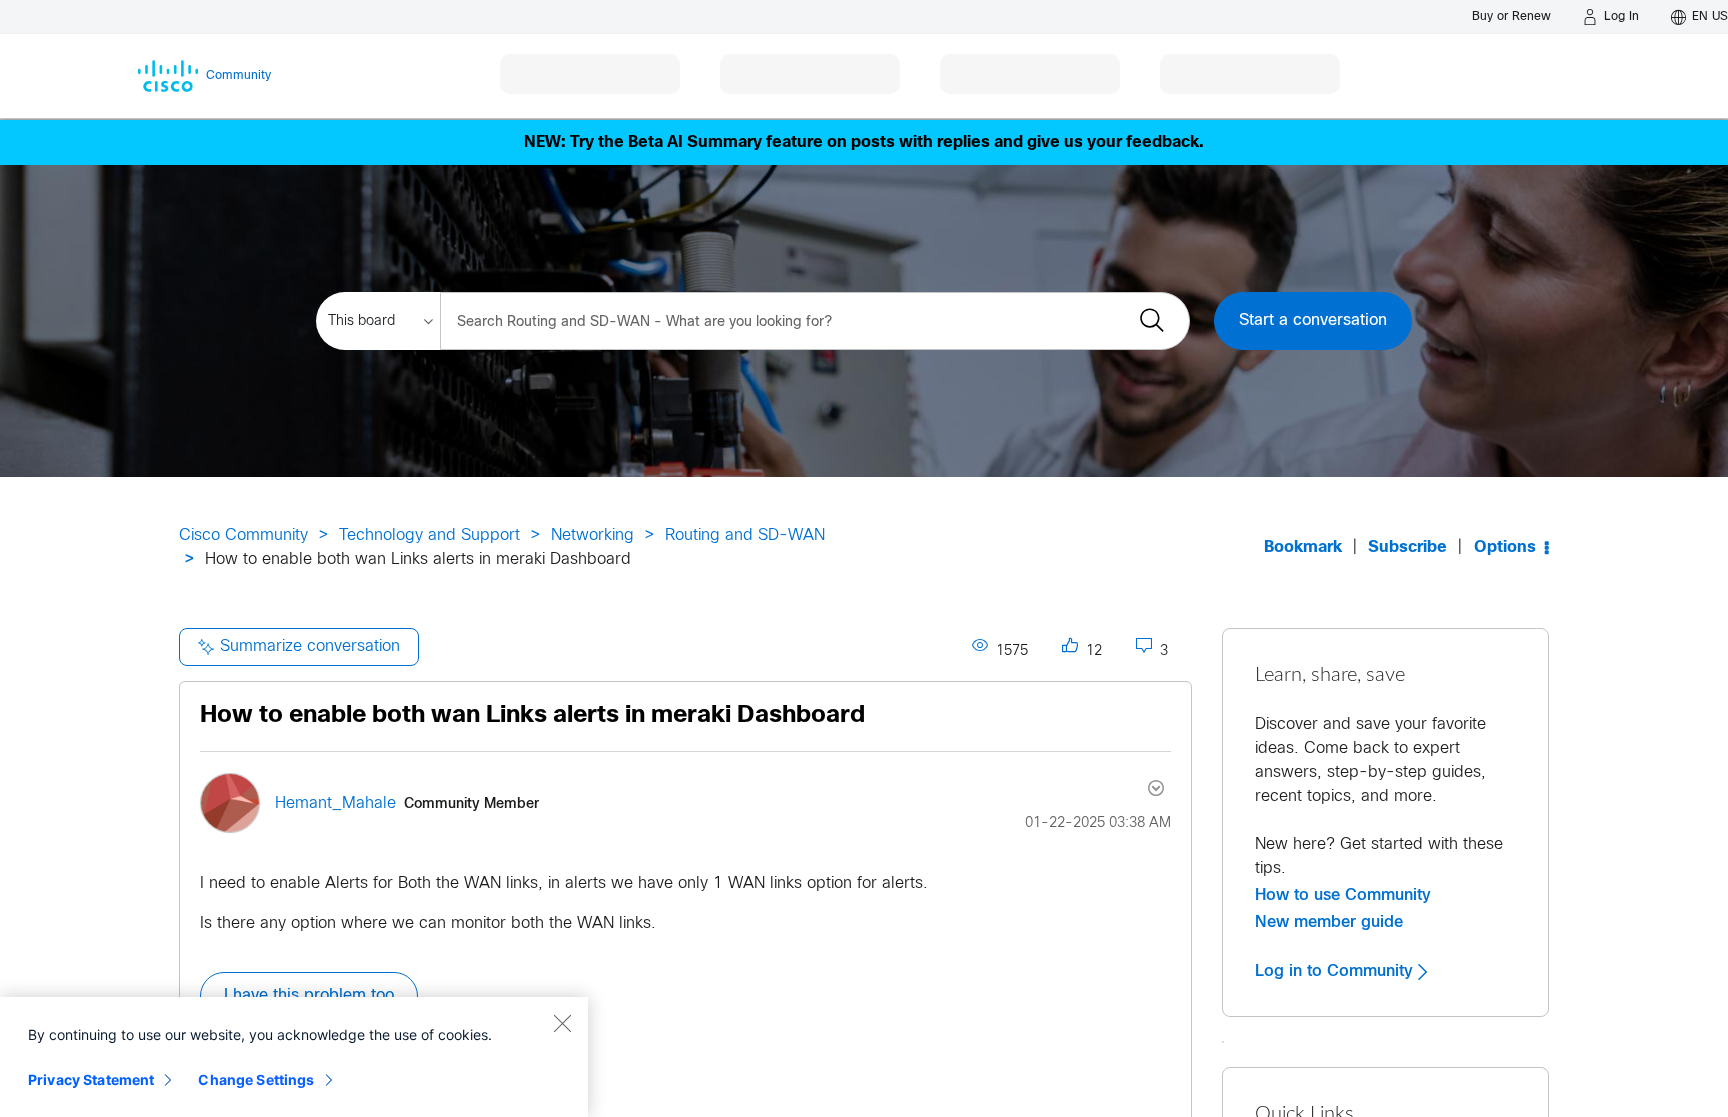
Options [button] (1505, 547)
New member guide (1329, 922)
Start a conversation (1313, 320)
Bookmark (1303, 547)
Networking (592, 535)
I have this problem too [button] (309, 995)
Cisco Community (243, 535)
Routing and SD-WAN (745, 535)
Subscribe (1407, 547)
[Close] (562, 1023)
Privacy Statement (91, 1079)
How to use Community (1343, 895)
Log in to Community (1336, 971)
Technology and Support (429, 535)
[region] (294, 1057)
